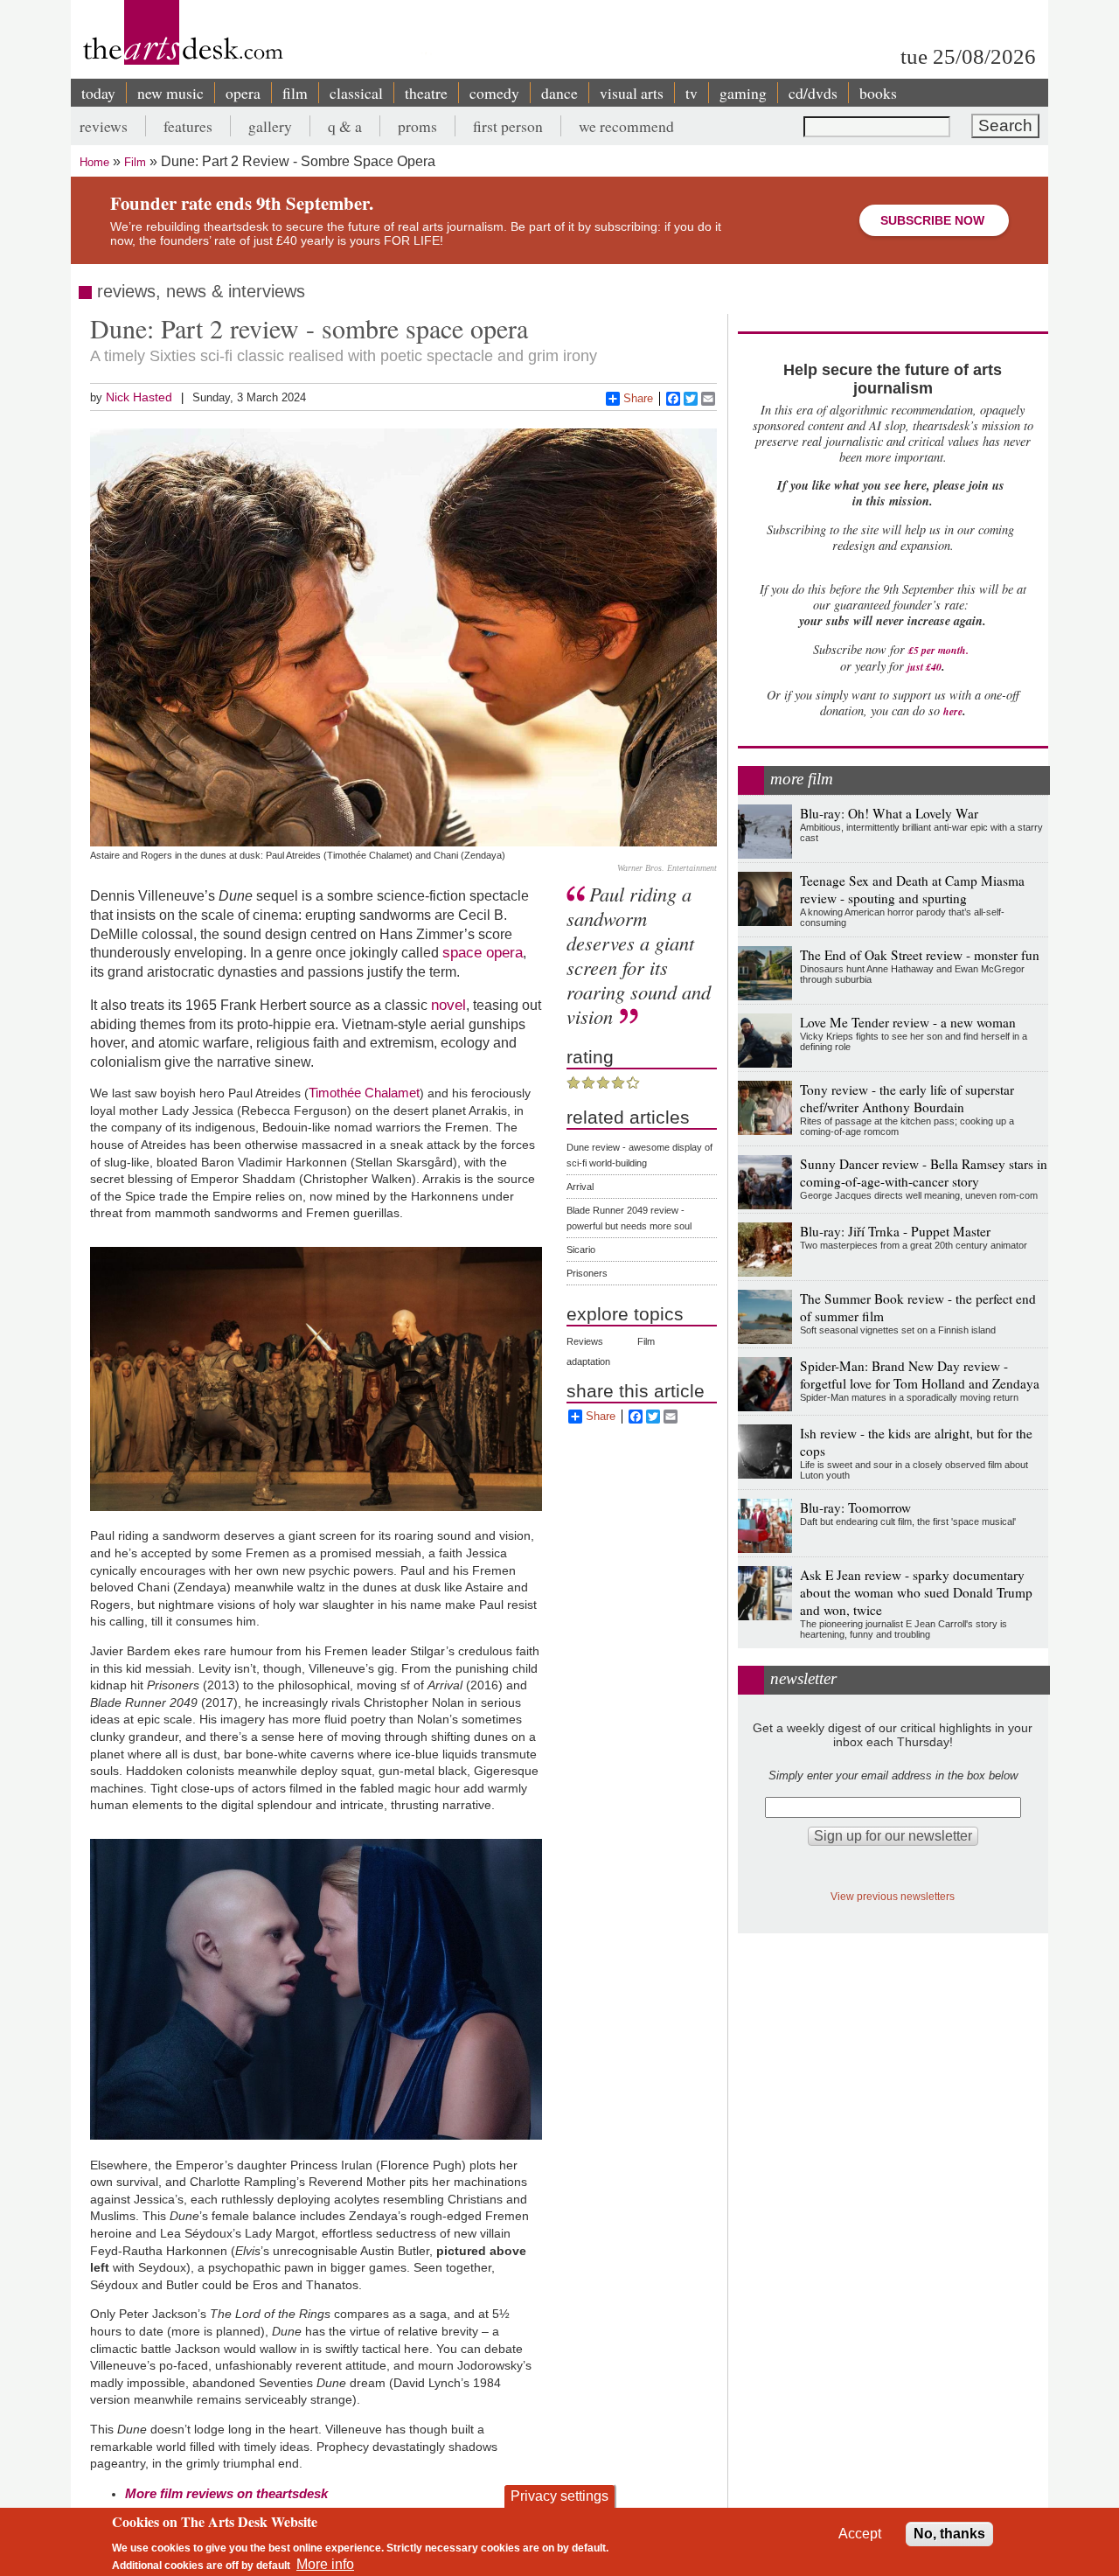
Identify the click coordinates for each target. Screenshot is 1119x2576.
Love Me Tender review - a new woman (908, 1022)
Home (94, 162)
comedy (494, 93)
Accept (860, 2534)
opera (243, 93)
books (878, 93)
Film (135, 162)
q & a (345, 126)
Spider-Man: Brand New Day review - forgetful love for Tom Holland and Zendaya (920, 1375)
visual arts (632, 93)
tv (692, 93)
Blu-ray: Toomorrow (855, 1507)
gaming (743, 93)
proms (417, 126)
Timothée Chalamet (364, 1093)
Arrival (580, 1187)
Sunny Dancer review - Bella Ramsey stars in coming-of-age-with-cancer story (924, 1173)
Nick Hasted (139, 397)
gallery (270, 126)
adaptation (588, 1361)
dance (559, 93)
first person (508, 126)
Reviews (585, 1341)
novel (448, 1005)
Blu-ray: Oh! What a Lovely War (889, 813)
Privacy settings (559, 2496)
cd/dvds (813, 93)
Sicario (581, 1250)
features (188, 126)
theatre (426, 93)
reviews (104, 126)
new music (170, 93)
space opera (483, 952)
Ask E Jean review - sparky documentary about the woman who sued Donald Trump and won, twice (916, 1592)
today (98, 93)
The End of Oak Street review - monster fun (920, 955)
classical (356, 93)
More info (325, 2563)
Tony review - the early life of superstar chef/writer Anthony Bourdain (907, 1098)
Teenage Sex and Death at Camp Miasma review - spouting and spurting (912, 889)
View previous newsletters (893, 1896)
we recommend (626, 126)
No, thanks (949, 2534)
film (295, 93)
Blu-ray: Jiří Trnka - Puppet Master (895, 1231)
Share (638, 398)
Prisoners (587, 1273)
